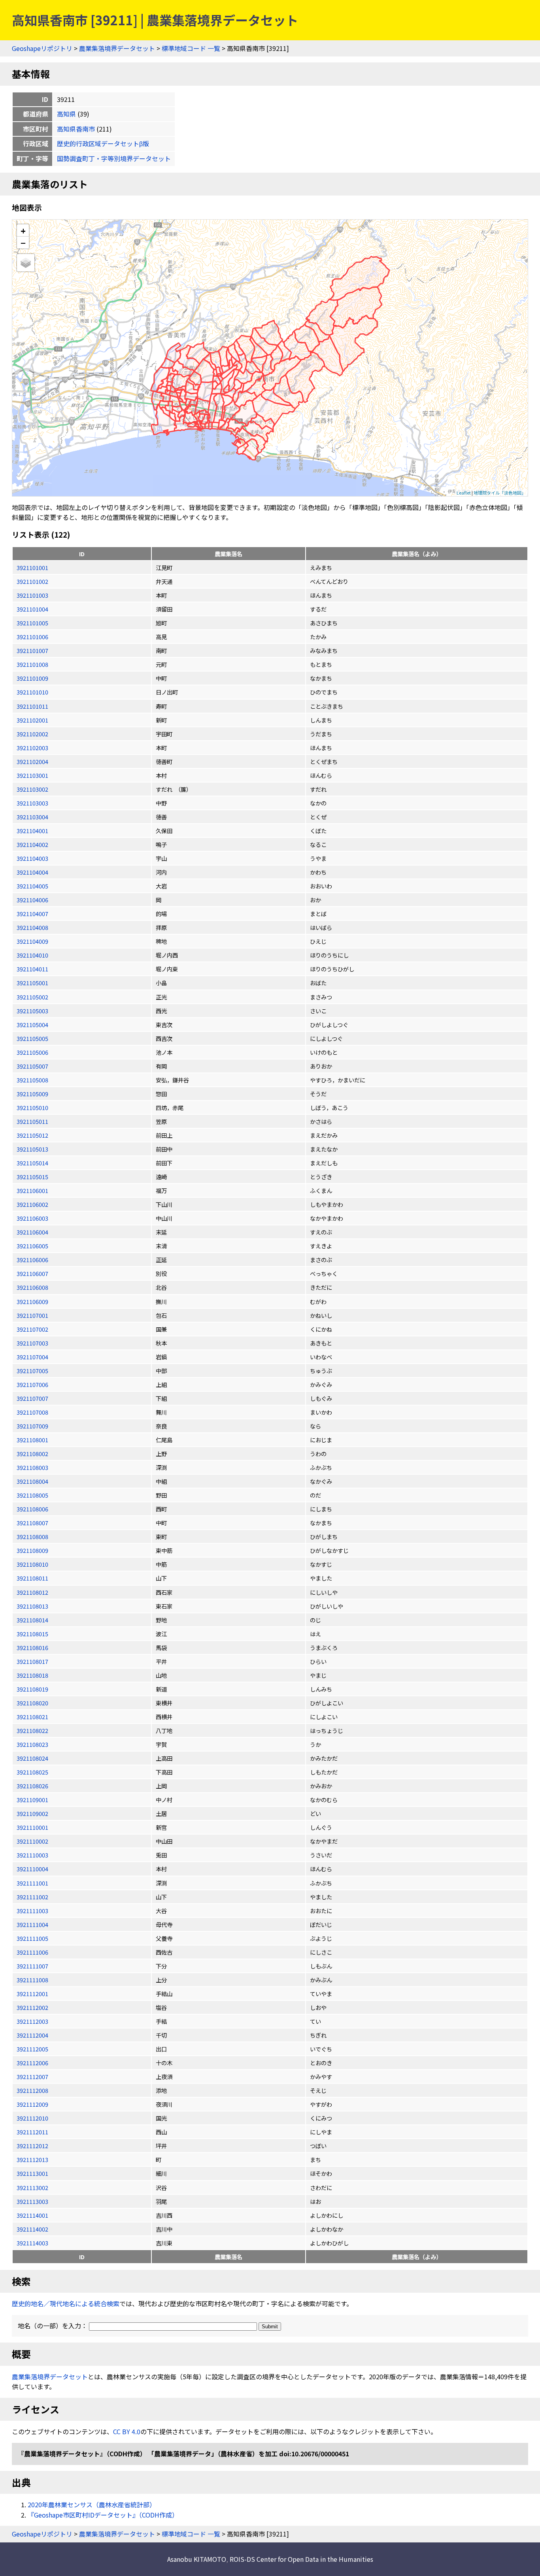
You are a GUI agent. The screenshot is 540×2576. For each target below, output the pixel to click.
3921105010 (32, 1107)
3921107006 (32, 1384)
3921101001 (32, 567)
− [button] (23, 243)
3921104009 (32, 941)
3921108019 (32, 1689)
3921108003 (32, 1467)
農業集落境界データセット (117, 48)
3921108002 (32, 1454)
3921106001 (32, 1190)
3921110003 (32, 1855)
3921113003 (32, 2201)
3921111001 (32, 1883)
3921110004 (32, 1869)
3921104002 (32, 844)
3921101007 (32, 650)
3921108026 (32, 1786)
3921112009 (32, 2104)
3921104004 (32, 872)
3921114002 (32, 2229)
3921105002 (32, 997)
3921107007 (32, 1398)
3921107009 (32, 1426)
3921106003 (32, 1218)
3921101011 (32, 706)
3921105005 (32, 1038)
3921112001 (32, 1994)
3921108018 (32, 1675)
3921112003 (32, 2021)
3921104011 (32, 969)
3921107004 (32, 1357)
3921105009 (32, 1094)
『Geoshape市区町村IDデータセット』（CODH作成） (103, 2515)
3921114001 (32, 2215)
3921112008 (32, 2090)
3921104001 (32, 831)
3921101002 (32, 581)
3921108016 (32, 1647)
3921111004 (32, 1924)
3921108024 (32, 1758)
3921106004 (32, 1232)
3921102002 (32, 734)
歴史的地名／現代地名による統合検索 (66, 2303)
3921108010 (32, 1564)
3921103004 (32, 817)
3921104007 (32, 914)
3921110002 (32, 1841)
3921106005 (32, 1246)
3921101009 (32, 678)
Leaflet (464, 493)
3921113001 (32, 2173)
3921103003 (32, 803)
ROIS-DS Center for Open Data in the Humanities (301, 2559)
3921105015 (32, 1177)
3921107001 (32, 1315)
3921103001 (32, 775)
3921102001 (32, 720)
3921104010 (32, 955)
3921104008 (32, 927)
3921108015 (32, 1634)
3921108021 (32, 1717)
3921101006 (32, 637)
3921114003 (32, 2243)
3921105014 (32, 1163)
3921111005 (32, 1938)
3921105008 (32, 1080)
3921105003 (32, 1011)
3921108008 (32, 1536)
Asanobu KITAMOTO (197, 2559)
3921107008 (32, 1412)
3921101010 (32, 692)
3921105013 (32, 1149)
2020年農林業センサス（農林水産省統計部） (92, 2504)
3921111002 (32, 1897)
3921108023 (32, 1744)
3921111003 (32, 1911)
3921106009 (32, 1301)
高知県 (66, 114)
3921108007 (32, 1523)
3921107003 (32, 1343)
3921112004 (32, 2035)
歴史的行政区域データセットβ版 (103, 143)
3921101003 (32, 595)
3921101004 (32, 609)
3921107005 (32, 1371)
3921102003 (32, 748)
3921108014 (32, 1620)
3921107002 (32, 1329)
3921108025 (32, 1772)
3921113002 (32, 2187)
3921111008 (32, 1980)
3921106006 (32, 1260)
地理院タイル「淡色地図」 (500, 493)
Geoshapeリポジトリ (42, 48)
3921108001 (32, 1440)
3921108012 (32, 1592)
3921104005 (32, 886)
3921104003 (32, 858)
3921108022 (32, 1730)
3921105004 (32, 1025)
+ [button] (23, 231)
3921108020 (32, 1703)
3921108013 (32, 1606)
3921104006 (32, 900)
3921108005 (32, 1495)
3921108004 (32, 1481)
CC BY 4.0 (127, 2431)
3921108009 (32, 1550)
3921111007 (32, 1966)
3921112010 (32, 2118)
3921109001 (32, 1800)
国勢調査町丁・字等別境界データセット (114, 158)
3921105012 (32, 1135)
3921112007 (32, 2076)
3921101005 (32, 623)
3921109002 (32, 1813)
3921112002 (32, 2007)
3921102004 (32, 761)
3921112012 (32, 2146)
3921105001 (32, 983)
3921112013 (32, 2159)
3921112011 (32, 2132)
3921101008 (32, 664)
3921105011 (32, 1121)
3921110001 (32, 1827)
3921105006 (32, 1052)
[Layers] (26, 263)
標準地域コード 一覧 (191, 48)
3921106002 (32, 1204)
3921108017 (32, 1661)
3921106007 (32, 1273)
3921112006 (32, 2063)
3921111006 (32, 1952)
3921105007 (32, 1066)
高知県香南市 (76, 129)
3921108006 (32, 1509)
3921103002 (32, 789)
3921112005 (32, 2049)
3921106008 (32, 1287)
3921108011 (32, 1578)
